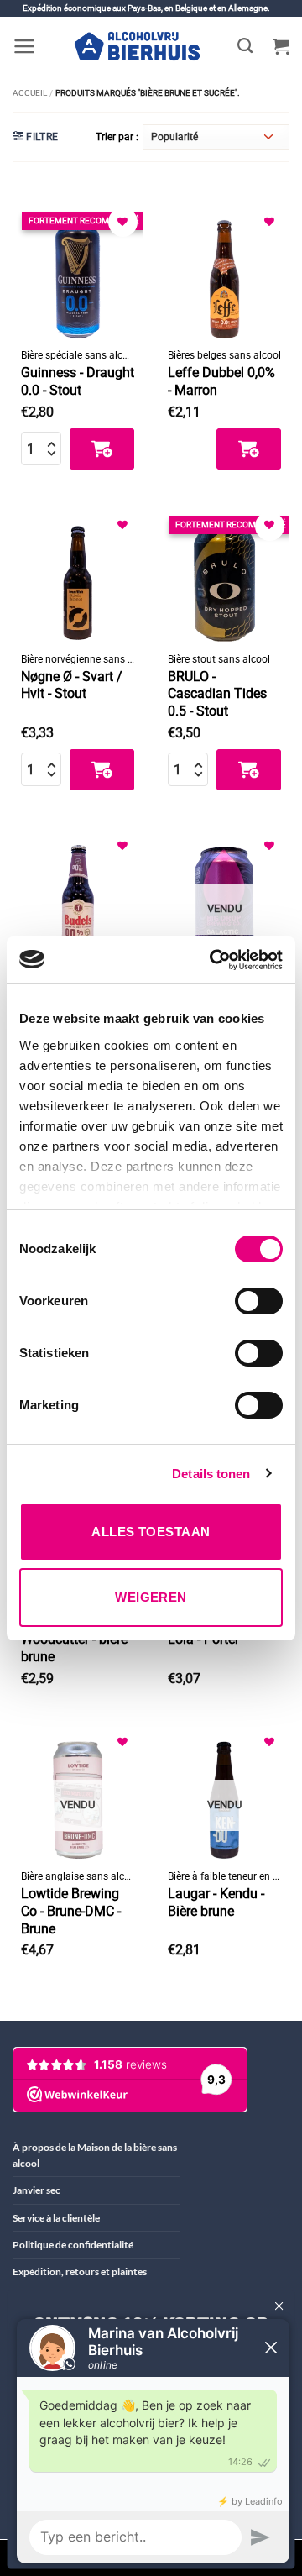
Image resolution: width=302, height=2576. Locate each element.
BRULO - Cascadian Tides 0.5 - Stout (217, 694)
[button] (25, 46)
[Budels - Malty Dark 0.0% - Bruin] (78, 897)
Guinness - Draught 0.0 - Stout (78, 381)
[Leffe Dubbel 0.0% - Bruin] (224, 273)
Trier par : (117, 137)
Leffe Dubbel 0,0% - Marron (221, 381)
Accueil (30, 93)
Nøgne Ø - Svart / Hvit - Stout (72, 685)
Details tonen (211, 1474)
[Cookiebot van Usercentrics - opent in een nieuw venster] (213, 960)
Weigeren (151, 1597)
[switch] (259, 1301)
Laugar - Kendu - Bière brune (216, 1902)
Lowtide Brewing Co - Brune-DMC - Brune (71, 1911)
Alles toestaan (151, 1532)
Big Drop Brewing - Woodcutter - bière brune (75, 1640)
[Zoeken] (245, 46)
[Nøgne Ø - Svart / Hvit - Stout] (78, 577)
